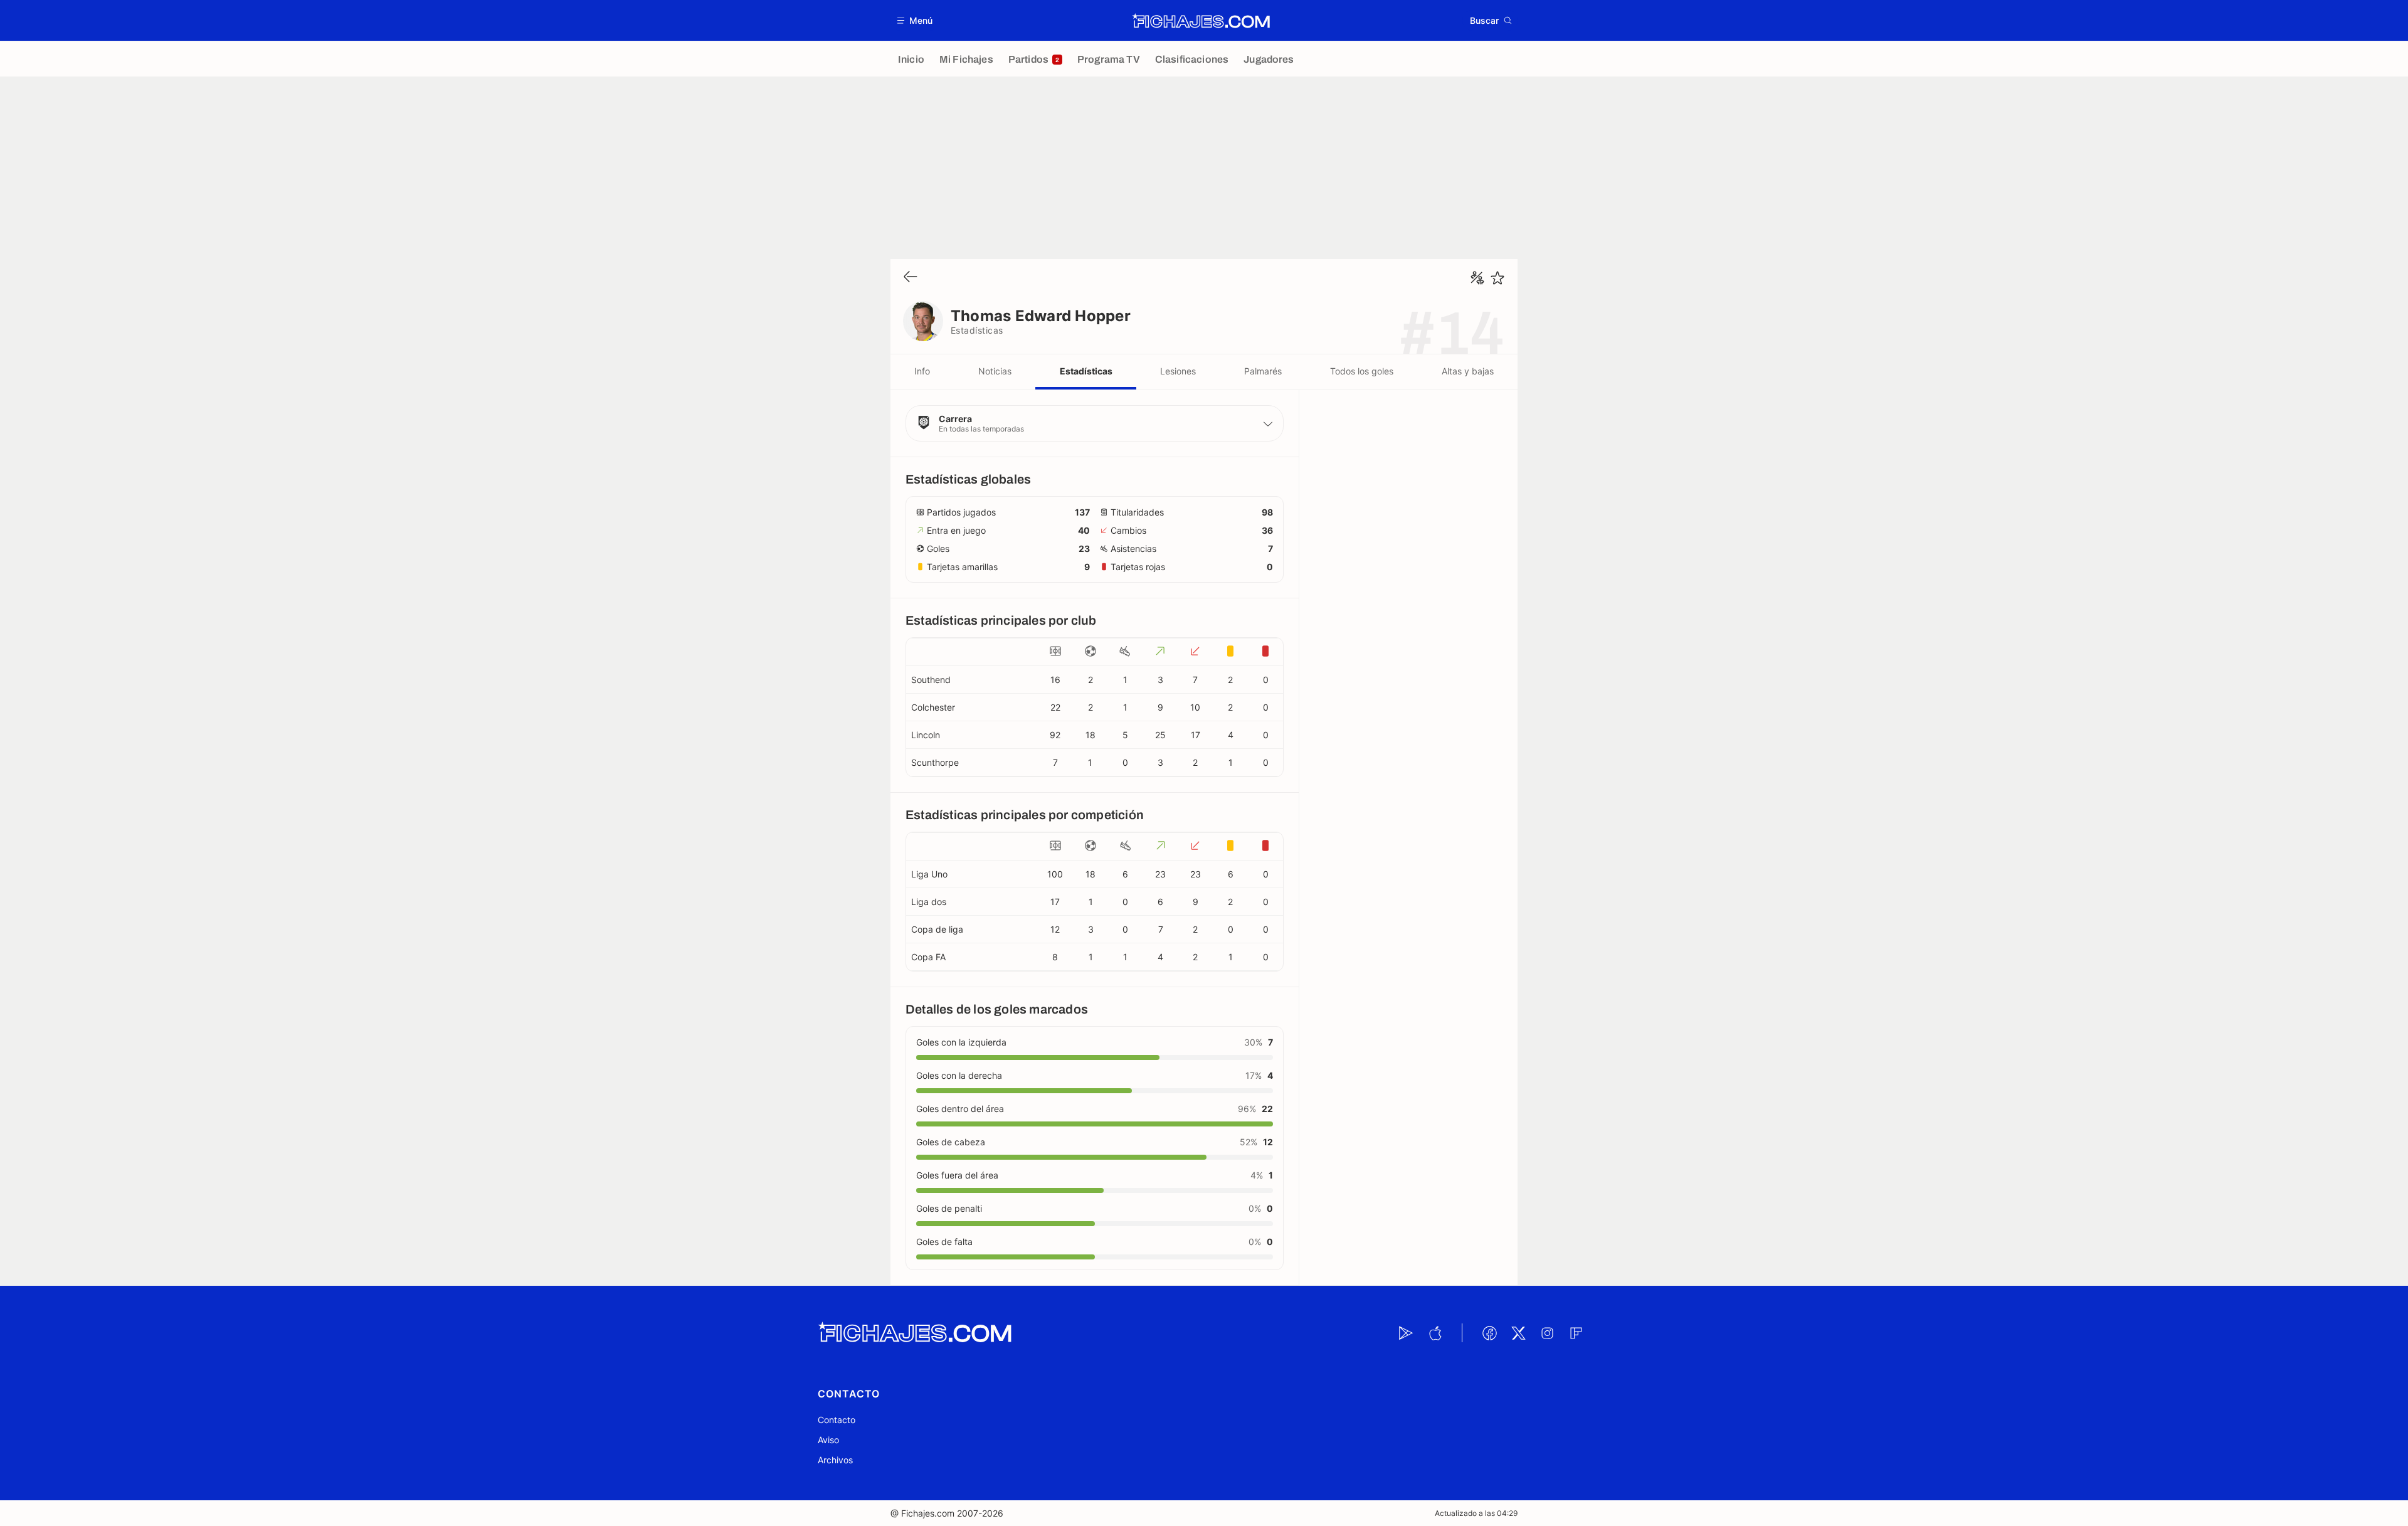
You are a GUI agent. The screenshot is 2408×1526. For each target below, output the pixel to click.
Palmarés (1263, 371)
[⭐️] (1497, 278)
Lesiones (1178, 371)
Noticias (995, 371)
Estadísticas (1086, 371)
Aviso (828, 1440)
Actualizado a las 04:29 (1476, 1513)
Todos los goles (1362, 371)
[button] (915, 20)
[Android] (1406, 1333)
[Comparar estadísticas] (1477, 278)
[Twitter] (1518, 1333)
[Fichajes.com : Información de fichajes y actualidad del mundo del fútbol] (1201, 21)
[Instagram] (1547, 1333)
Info (922, 371)
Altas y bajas (1468, 371)
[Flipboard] (1576, 1333)
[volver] (911, 278)
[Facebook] (1489, 1333)
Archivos (835, 1460)
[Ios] (1435, 1333)
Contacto (837, 1420)
